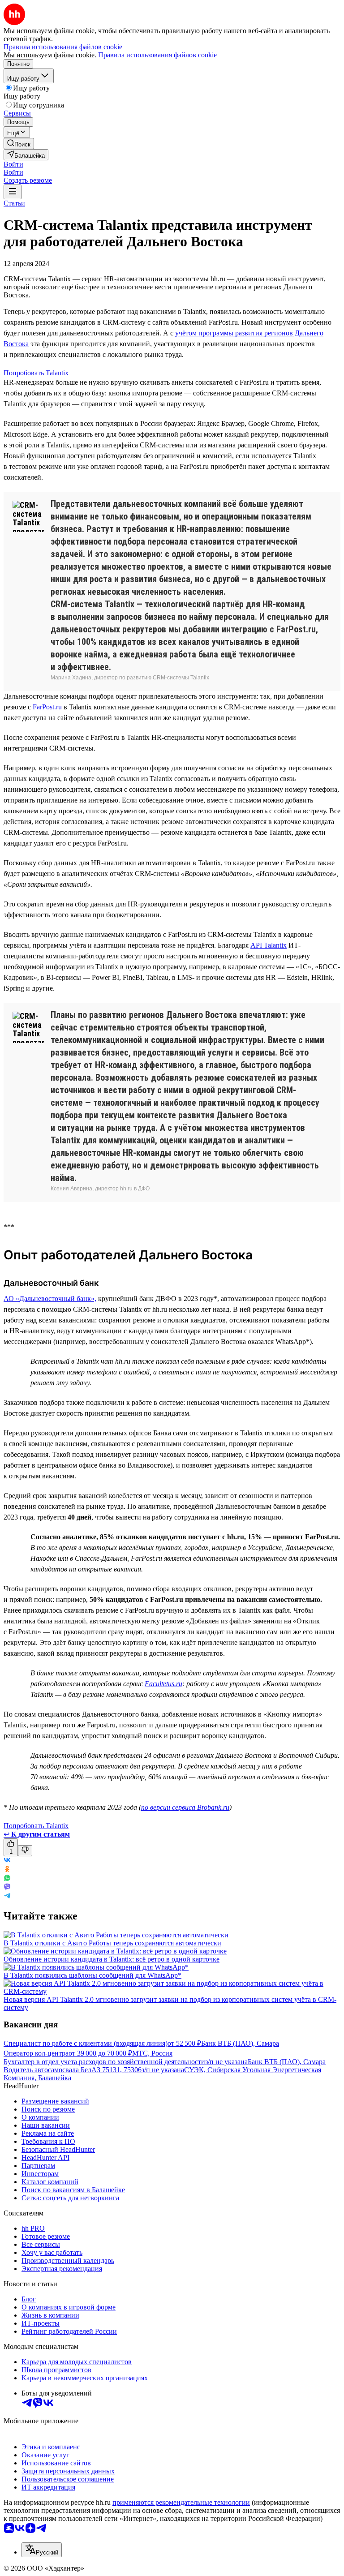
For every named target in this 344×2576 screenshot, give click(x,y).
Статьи (14, 203)
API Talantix (269, 945)
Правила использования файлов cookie (157, 55)
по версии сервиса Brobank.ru (185, 1807)
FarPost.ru (47, 707)
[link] (19, 144)
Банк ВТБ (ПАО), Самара (240, 2043)
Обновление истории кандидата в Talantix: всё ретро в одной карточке (112, 1959)
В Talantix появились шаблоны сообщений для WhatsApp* (92, 1975)
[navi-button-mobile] (13, 192)
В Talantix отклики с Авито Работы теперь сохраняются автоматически (112, 1943)
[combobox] (42, 2550)
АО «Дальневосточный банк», (50, 1299)
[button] (13, 164)
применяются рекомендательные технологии (181, 2502)
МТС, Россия (152, 2053)
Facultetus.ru (163, 1684)
